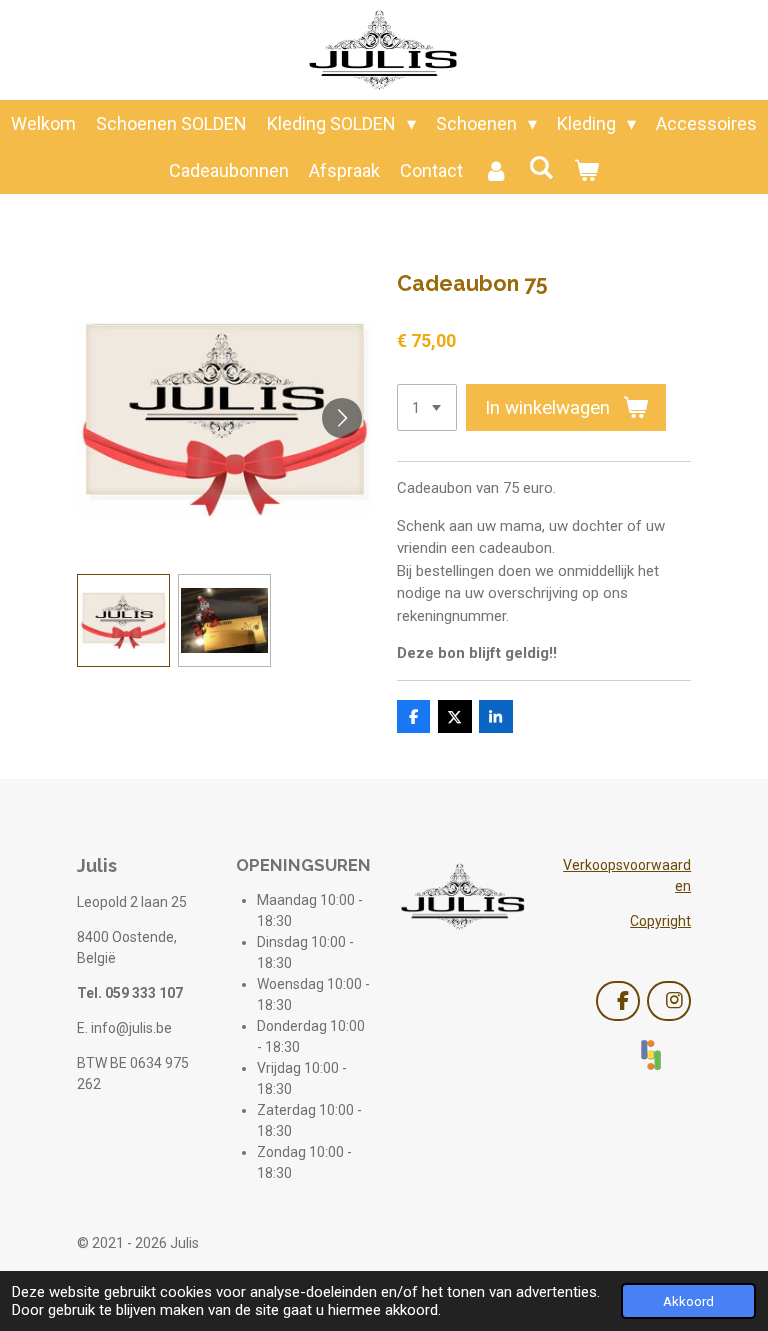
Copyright (660, 921)
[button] (123, 620)
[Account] (495, 170)
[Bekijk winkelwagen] (586, 170)
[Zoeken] (540, 167)
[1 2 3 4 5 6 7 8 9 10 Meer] (427, 407)
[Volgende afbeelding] (342, 418)
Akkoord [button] (688, 1301)
